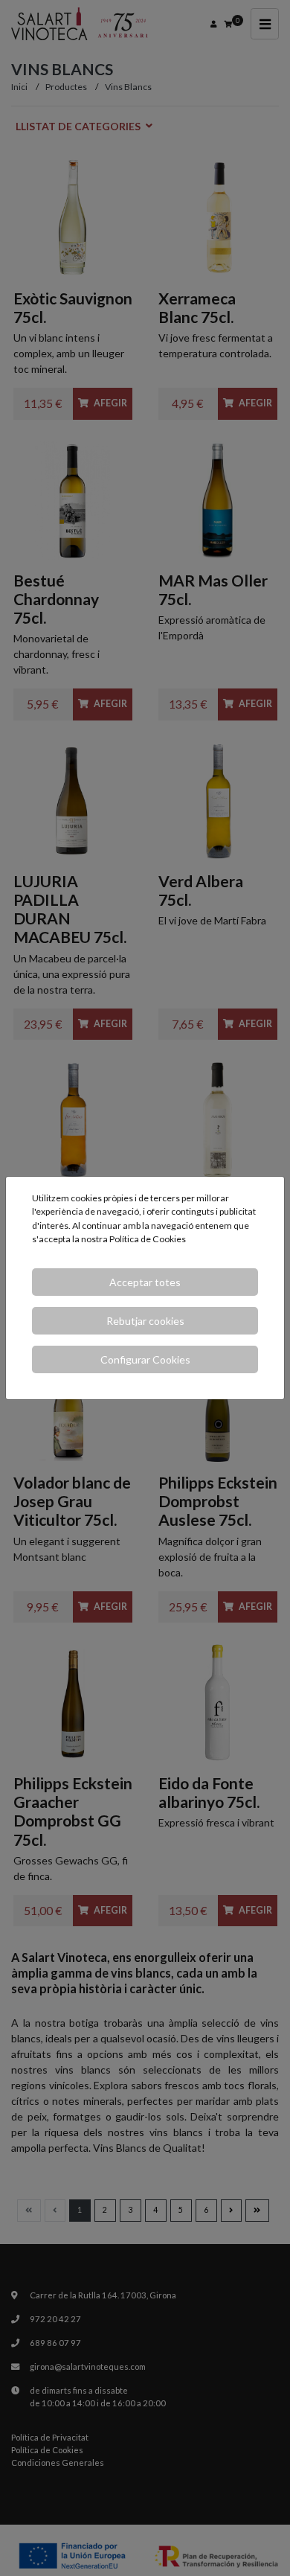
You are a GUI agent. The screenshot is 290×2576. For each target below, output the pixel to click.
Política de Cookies (148, 1239)
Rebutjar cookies (145, 1321)
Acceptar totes (145, 1282)
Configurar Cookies (145, 1359)
